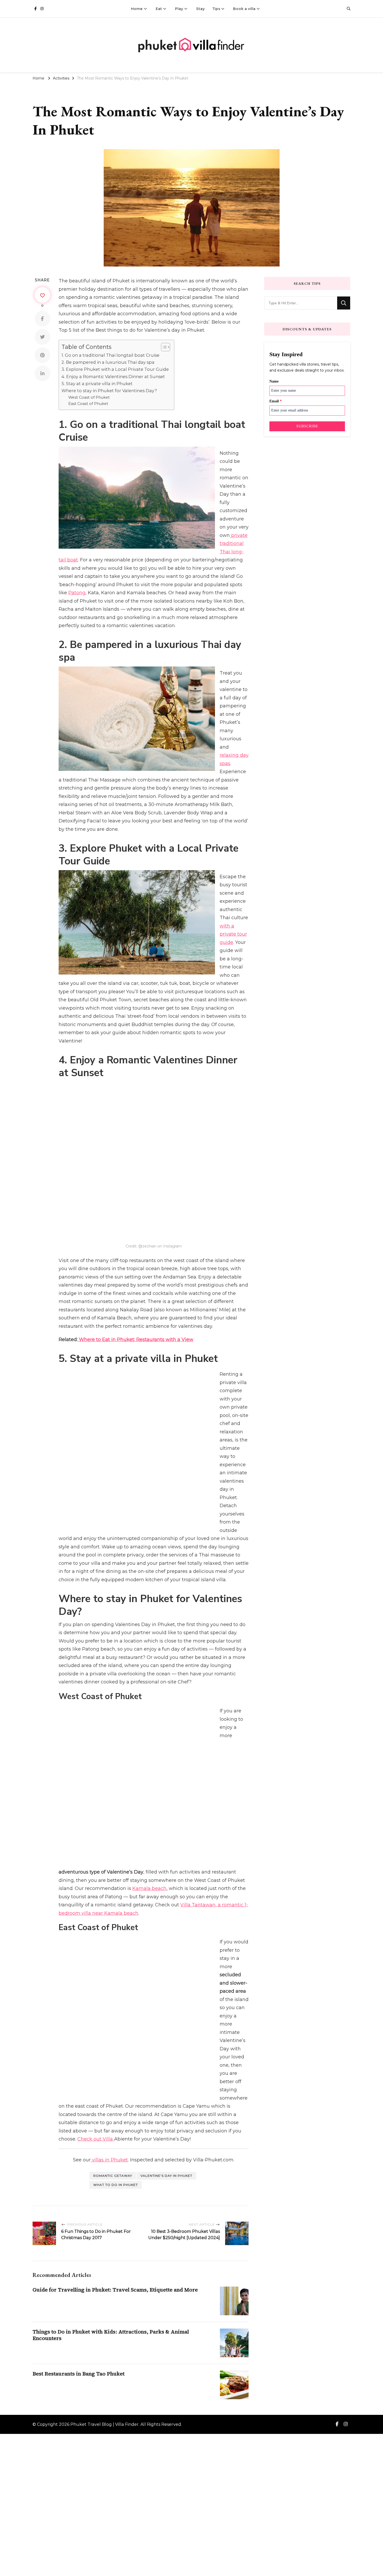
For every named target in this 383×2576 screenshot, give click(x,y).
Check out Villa (96, 1955)
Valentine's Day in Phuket (166, 1991)
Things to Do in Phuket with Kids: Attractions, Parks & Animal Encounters (111, 2150)
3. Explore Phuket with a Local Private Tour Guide (115, 369)
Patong (77, 593)
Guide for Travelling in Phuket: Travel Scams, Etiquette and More (115, 2105)
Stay (200, 9)
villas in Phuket (109, 1975)
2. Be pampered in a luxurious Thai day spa (108, 362)
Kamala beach (149, 1761)
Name (274, 381)
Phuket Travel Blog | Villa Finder (104, 2240)
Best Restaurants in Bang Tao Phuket (79, 2189)
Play (179, 9)
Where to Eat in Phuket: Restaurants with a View (135, 1338)
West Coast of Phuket (89, 397)
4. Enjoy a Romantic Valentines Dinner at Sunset (113, 377)
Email (276, 401)
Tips (216, 9)
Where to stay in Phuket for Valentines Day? (109, 391)
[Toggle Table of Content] (163, 347)
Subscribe (307, 426)
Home (137, 9)
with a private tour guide (233, 934)
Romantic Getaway (113, 1991)
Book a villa (244, 9)
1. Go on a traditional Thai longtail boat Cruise (110, 355)
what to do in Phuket (116, 2000)
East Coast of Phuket (88, 404)
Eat (159, 9)
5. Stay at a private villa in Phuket (97, 384)
